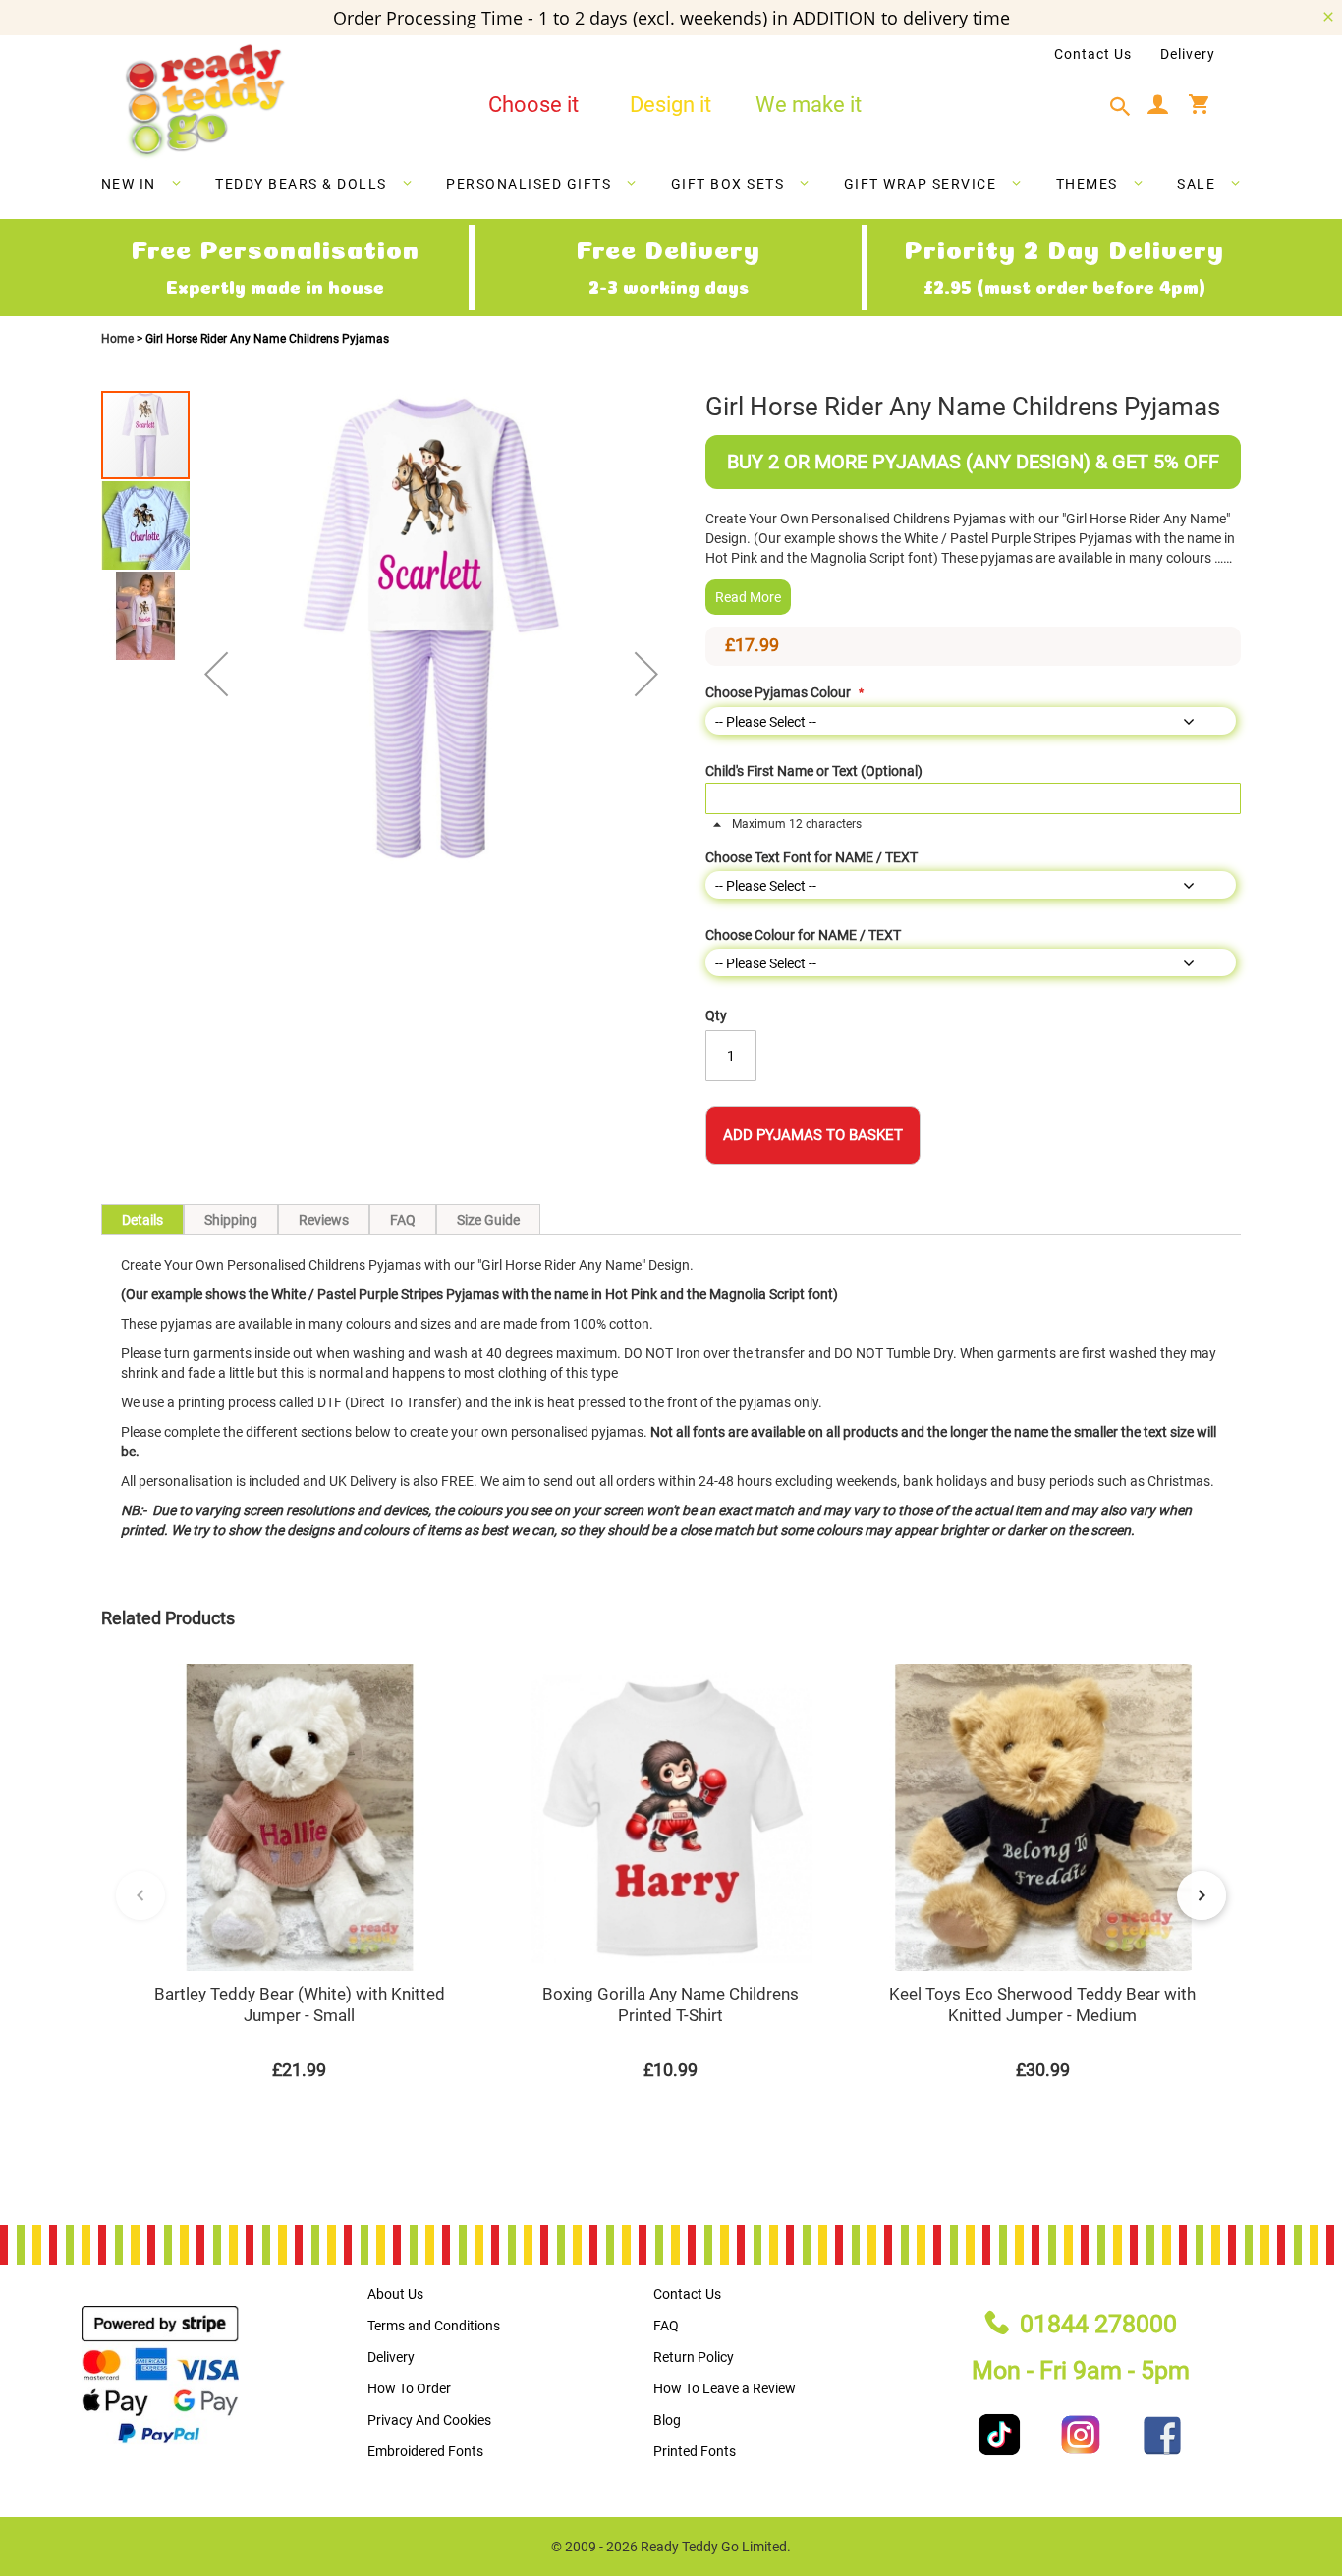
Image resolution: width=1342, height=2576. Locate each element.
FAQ (403, 1220)
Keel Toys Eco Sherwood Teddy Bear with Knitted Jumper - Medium (1042, 2004)
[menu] (671, 188)
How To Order (409, 2388)
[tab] (1125, 107)
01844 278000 (1098, 2324)
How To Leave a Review (725, 2388)
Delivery (1188, 54)
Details (142, 1220)
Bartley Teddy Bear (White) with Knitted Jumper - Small (300, 2004)
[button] (216, 674)
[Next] (1202, 1895)
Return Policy (694, 2357)
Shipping (231, 1220)
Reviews (324, 1220)
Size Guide (488, 1220)
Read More (748, 597)
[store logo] (204, 102)
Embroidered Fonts (425, 2451)
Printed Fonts (695, 2451)
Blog (667, 2420)
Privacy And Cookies (429, 2420)
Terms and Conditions (434, 2326)
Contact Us (1093, 54)
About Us (395, 2294)
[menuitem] (142, 184)
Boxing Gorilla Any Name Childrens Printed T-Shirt (671, 2004)
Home (119, 339)
